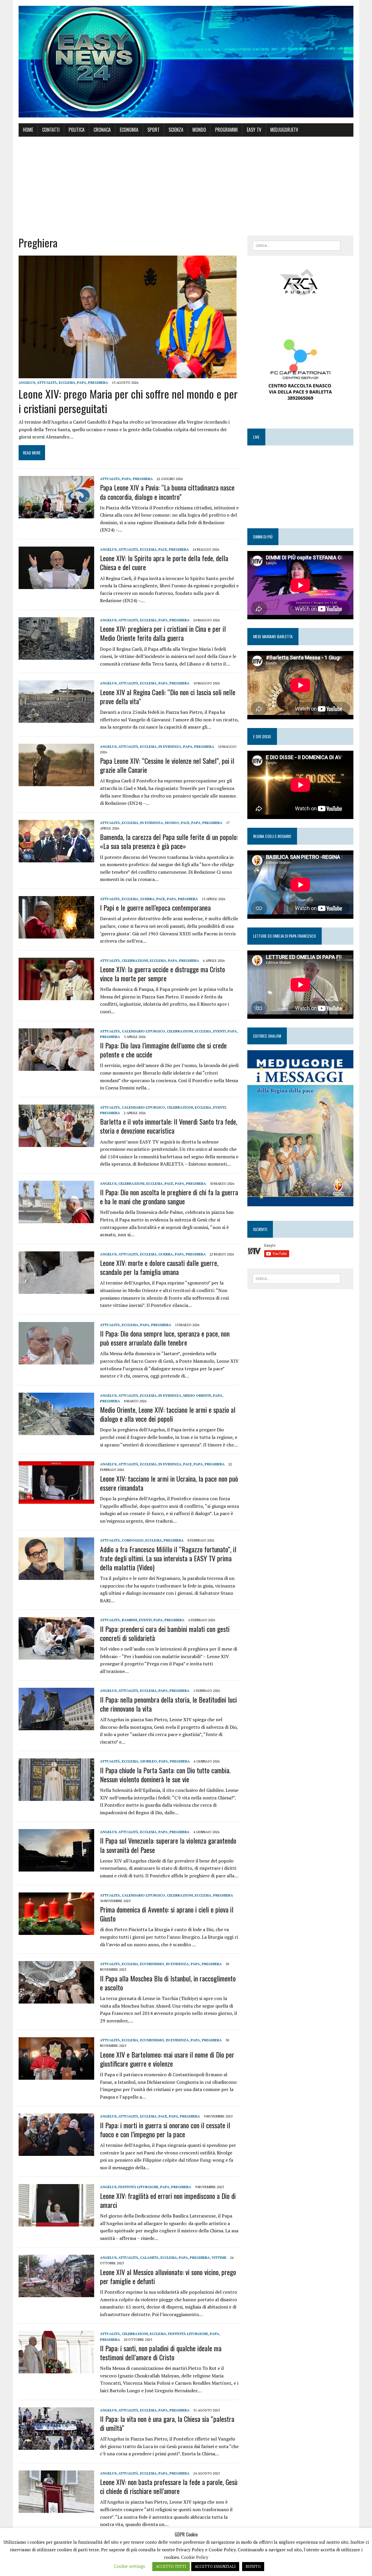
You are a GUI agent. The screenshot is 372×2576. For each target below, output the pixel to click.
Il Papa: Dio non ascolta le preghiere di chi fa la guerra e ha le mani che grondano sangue (169, 1197)
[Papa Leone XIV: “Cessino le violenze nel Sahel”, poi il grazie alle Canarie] (56, 782)
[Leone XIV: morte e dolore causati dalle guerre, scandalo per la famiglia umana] (56, 1290)
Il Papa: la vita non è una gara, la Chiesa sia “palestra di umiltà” (167, 2423)
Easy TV (254, 130)
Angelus (27, 382)
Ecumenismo (152, 1964)
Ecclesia (67, 382)
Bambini (129, 1620)
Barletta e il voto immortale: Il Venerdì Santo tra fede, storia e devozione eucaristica (169, 1126)
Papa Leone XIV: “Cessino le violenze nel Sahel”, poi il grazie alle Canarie (167, 765)
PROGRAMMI (226, 130)
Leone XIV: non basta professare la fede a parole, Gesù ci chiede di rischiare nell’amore (169, 2486)
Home (28, 130)
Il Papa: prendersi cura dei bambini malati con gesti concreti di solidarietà (165, 1633)
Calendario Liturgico (143, 1031)
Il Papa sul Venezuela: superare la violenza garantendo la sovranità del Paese (168, 1845)
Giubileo (149, 1761)
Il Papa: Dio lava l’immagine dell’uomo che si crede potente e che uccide (163, 1050)
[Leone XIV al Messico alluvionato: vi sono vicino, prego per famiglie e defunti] (56, 2293)
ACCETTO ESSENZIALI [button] (215, 2566)
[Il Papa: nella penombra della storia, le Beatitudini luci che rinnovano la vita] (56, 1726)
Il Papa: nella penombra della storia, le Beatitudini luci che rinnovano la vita (168, 1704)
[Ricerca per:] (296, 245)
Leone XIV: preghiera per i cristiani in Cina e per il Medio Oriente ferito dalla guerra (163, 633)
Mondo (199, 130)
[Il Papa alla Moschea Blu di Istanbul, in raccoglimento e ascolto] (56, 2000)
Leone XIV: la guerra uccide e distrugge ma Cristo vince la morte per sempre (162, 974)
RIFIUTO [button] (253, 2566)
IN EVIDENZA (170, 746)
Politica (77, 130)
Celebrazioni (135, 960)
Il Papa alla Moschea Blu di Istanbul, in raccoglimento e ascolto (168, 1983)
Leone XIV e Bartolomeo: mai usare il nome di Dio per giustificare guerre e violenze (167, 2059)
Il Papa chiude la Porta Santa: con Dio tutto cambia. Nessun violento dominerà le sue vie (165, 1775)
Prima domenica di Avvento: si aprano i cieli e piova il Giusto (167, 1914)
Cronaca (102, 130)
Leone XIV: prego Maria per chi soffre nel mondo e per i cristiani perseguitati (128, 401)
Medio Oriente (197, 1395)
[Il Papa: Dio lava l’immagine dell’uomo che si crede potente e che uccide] (56, 1067)
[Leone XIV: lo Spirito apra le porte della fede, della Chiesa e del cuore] (56, 585)
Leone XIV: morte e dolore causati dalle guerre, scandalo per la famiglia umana (159, 1267)
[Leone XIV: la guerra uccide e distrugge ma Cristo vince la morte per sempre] (56, 996)
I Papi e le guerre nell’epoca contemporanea (155, 907)
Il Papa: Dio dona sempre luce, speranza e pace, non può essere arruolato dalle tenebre (165, 1338)
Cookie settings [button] (129, 2566)
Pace (163, 549)
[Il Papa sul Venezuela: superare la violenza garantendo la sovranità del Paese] (56, 1868)
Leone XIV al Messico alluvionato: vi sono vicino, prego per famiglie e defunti (168, 2276)
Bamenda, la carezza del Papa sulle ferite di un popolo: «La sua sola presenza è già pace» (169, 841)
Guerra (147, 899)
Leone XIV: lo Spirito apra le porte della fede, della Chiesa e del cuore (164, 562)
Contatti (51, 130)
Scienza (176, 130)
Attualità (47, 382)
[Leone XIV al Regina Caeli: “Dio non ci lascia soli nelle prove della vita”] (56, 719)
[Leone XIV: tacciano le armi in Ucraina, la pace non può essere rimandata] (56, 1500)
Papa (82, 382)
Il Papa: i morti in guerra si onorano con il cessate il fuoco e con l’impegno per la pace (165, 2130)
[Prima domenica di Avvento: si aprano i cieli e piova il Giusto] (56, 1931)
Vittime (219, 2257)
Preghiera (98, 382)
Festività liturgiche (138, 2187)
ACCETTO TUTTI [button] (171, 2566)
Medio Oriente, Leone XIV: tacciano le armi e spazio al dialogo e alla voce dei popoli (168, 1414)
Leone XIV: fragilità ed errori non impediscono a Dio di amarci (168, 2200)
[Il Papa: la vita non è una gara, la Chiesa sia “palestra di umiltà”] (56, 2446)
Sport (153, 130)
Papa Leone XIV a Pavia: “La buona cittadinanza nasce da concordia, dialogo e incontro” (167, 492)
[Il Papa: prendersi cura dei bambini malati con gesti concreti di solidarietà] (56, 1656)
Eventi (219, 1031)
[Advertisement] (186, 186)
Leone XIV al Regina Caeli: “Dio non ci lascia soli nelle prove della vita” (168, 696)
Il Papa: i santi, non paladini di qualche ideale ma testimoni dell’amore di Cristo (161, 2353)
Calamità (149, 2257)
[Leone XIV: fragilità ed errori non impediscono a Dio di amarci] (56, 2223)
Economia (129, 130)
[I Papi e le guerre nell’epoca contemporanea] (56, 934)
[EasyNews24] (186, 62)
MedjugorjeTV (284, 130)
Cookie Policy (195, 2557)
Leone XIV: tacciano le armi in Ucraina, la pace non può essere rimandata (169, 1483)
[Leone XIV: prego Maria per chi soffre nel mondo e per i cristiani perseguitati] (128, 374)
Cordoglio (133, 1540)
